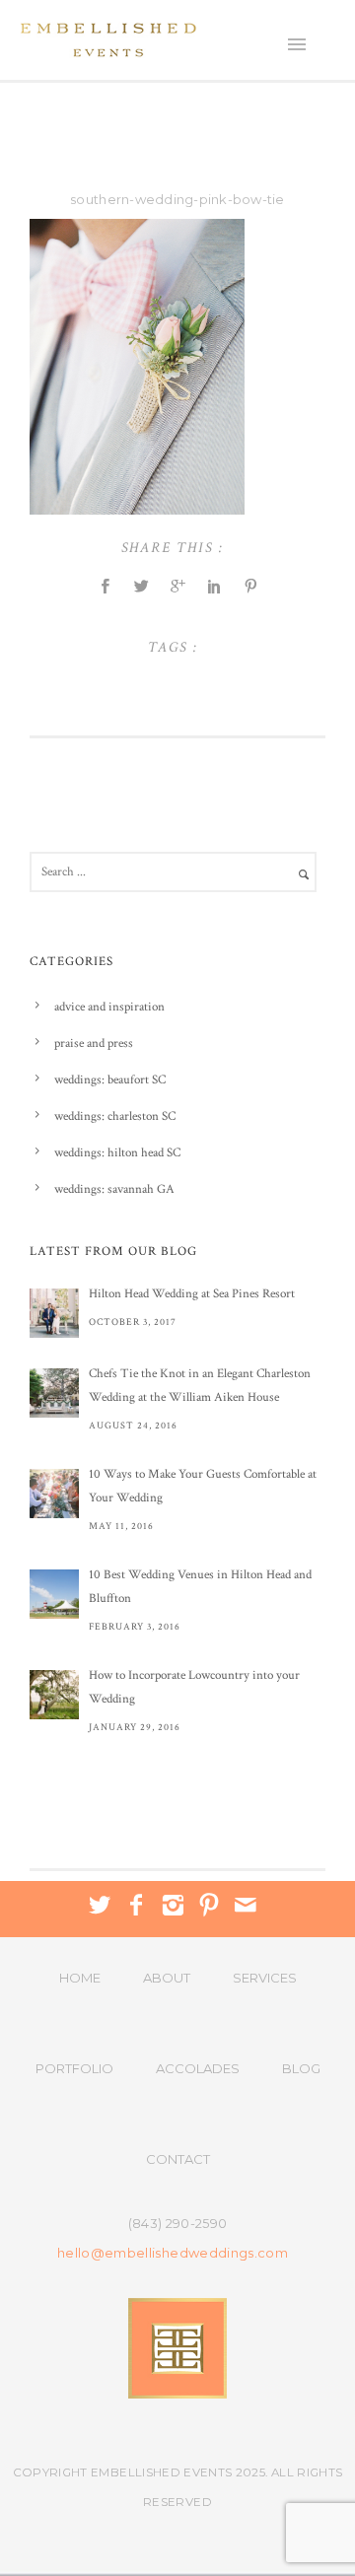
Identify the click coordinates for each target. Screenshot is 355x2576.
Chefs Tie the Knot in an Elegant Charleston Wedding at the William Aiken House (200, 1386)
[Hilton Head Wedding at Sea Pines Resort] (54, 1313)
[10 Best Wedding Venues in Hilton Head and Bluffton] (54, 1594)
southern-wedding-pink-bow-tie (177, 199)
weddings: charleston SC (115, 1116)
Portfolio (74, 2068)
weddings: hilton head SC (117, 1153)
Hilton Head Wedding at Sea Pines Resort (192, 1294)
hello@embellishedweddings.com (173, 2253)
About (167, 1978)
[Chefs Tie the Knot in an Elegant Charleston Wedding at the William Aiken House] (54, 1393)
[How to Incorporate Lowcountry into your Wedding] (54, 1695)
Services (265, 1978)
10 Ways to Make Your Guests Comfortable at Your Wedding (203, 1486)
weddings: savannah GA (114, 1189)
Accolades (198, 2068)
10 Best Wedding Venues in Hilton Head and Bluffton (200, 1587)
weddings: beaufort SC (110, 1080)
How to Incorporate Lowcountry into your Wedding (194, 1687)
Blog (301, 2068)
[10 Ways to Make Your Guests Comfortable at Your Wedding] (54, 1494)
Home (80, 1978)
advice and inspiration (109, 1007)
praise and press (94, 1044)
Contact (178, 2159)
